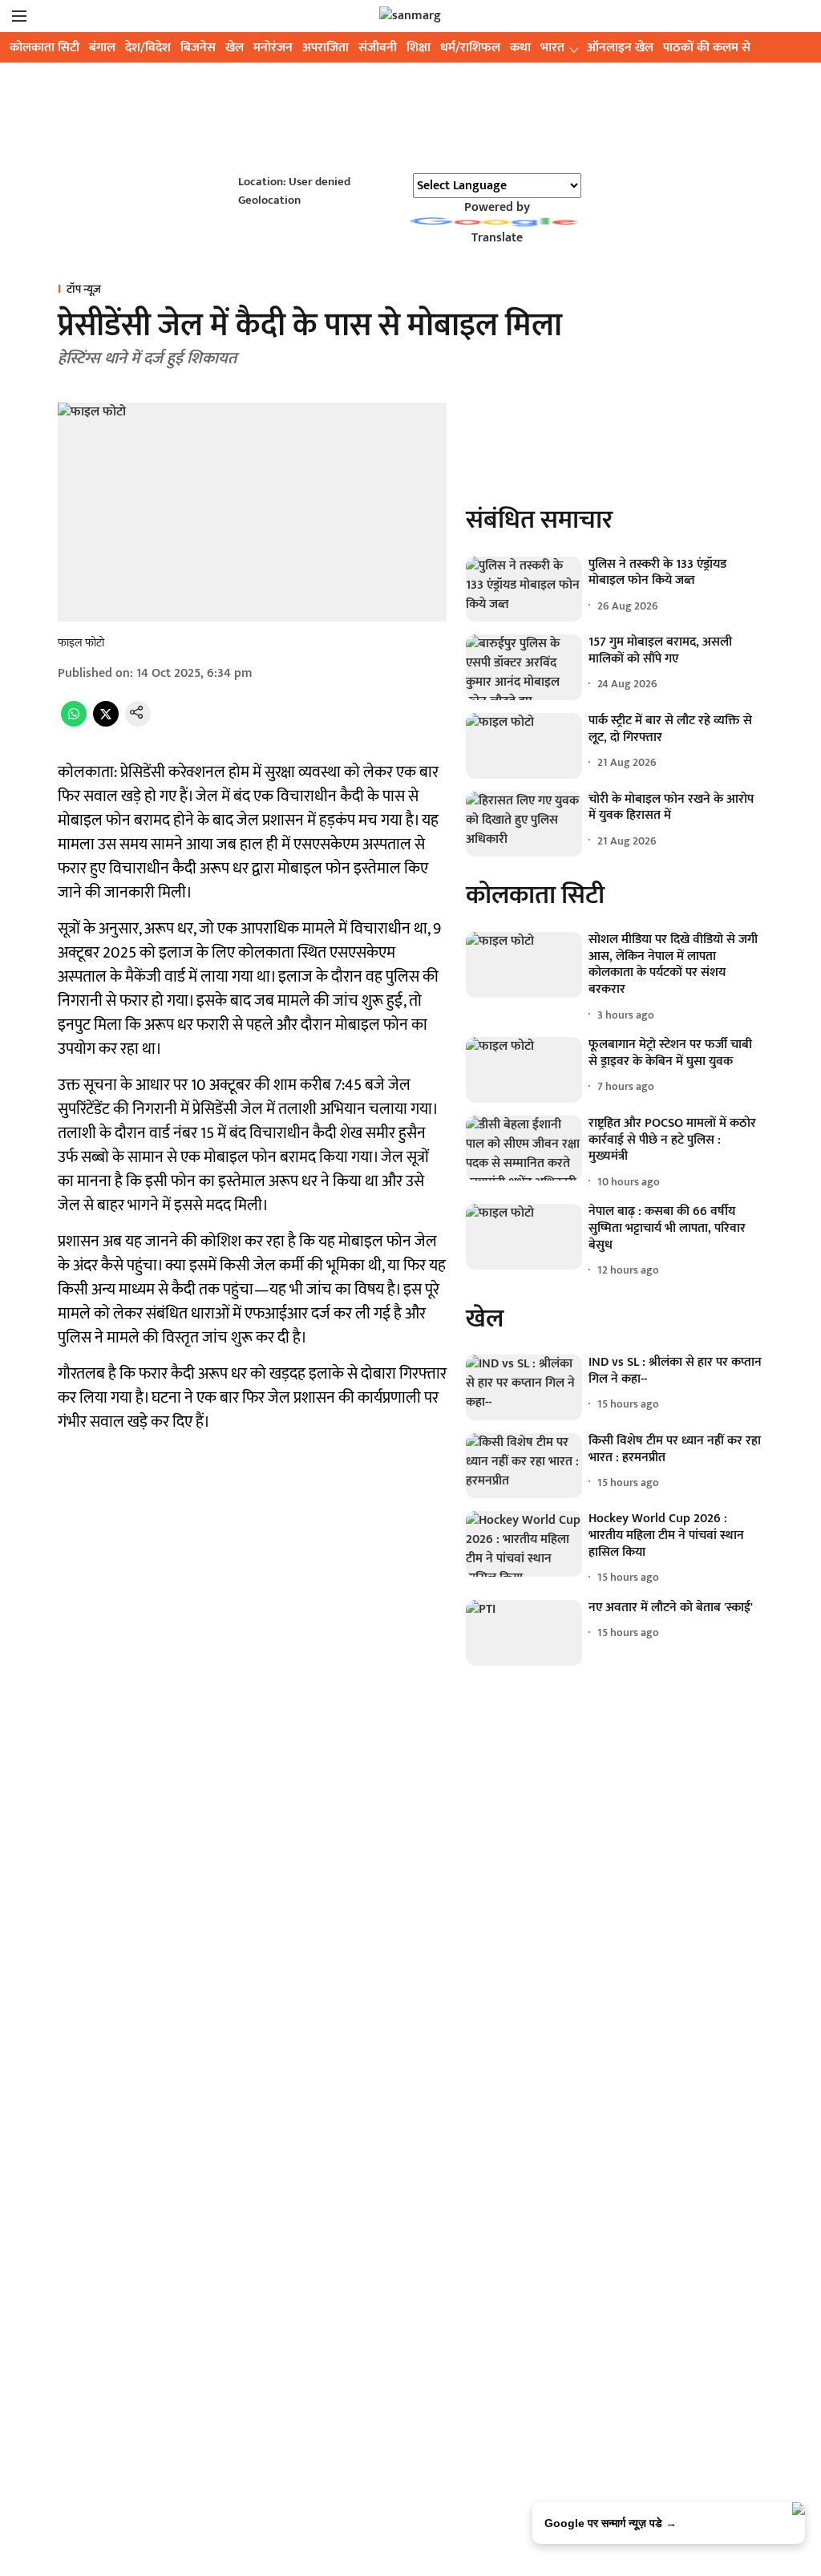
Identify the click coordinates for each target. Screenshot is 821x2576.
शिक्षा (419, 48)
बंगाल (102, 48)
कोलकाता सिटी (44, 48)
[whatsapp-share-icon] (74, 723)
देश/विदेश (148, 48)
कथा (520, 48)
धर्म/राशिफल (470, 48)
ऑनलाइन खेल (620, 48)
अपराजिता (326, 48)
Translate (497, 238)
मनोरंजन (273, 48)
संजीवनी (378, 48)
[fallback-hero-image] (524, 589)
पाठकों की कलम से (707, 48)
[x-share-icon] (106, 723)
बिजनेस (198, 48)
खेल (235, 48)
